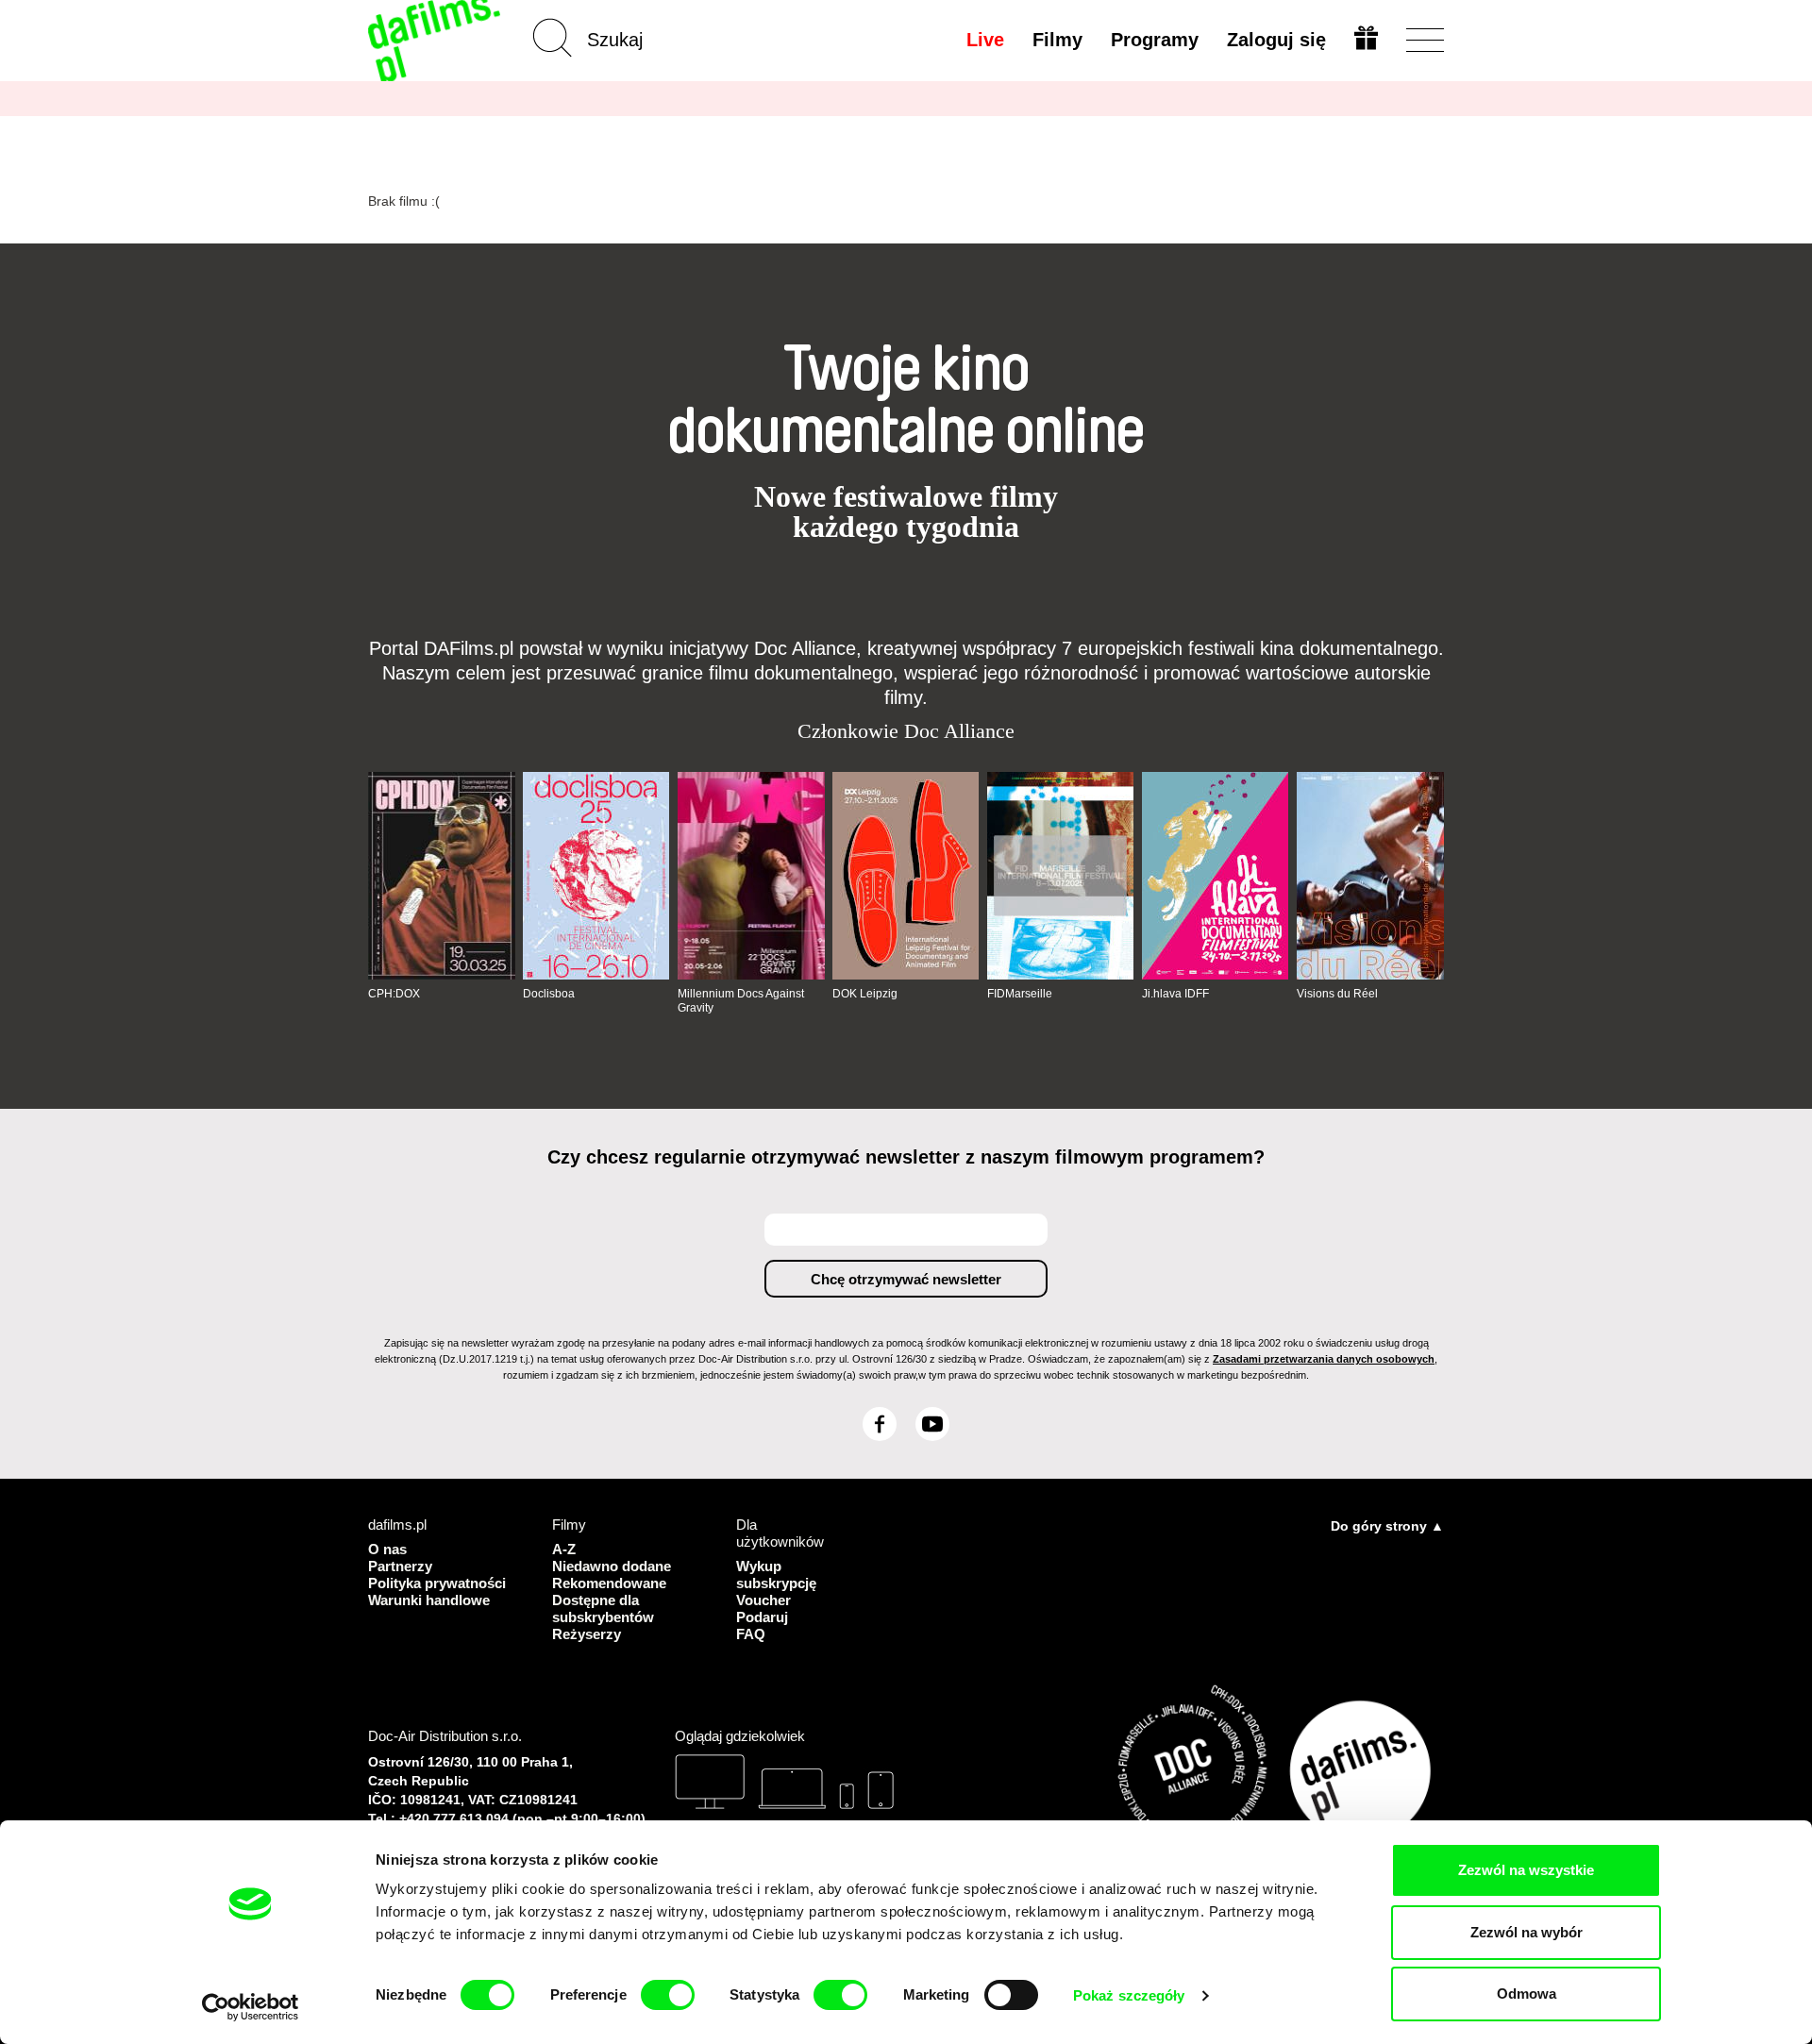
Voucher (763, 1600)
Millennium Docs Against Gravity (741, 1000)
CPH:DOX (394, 994)
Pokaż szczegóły (1129, 1995)
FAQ (751, 1634)
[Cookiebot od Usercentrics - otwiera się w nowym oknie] (251, 2007)
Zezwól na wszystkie (1526, 1870)
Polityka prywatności (437, 1583)
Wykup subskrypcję (776, 1575)
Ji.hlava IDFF (1175, 994)
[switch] (668, 1995)
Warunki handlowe (429, 1600)
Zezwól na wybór (1527, 1932)
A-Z (564, 1549)
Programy (1155, 40)
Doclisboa (549, 994)
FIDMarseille (1020, 994)
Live (985, 40)
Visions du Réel (1337, 994)
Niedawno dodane (612, 1566)
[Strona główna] (436, 40)
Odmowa (1527, 1994)
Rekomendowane (609, 1583)
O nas (387, 1549)
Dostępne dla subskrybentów (603, 1608)
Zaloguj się (1276, 40)
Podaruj (762, 1617)
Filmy (1057, 40)
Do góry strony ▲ (1387, 1526)
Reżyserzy (587, 1634)
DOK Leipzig (865, 994)
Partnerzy (400, 1566)
